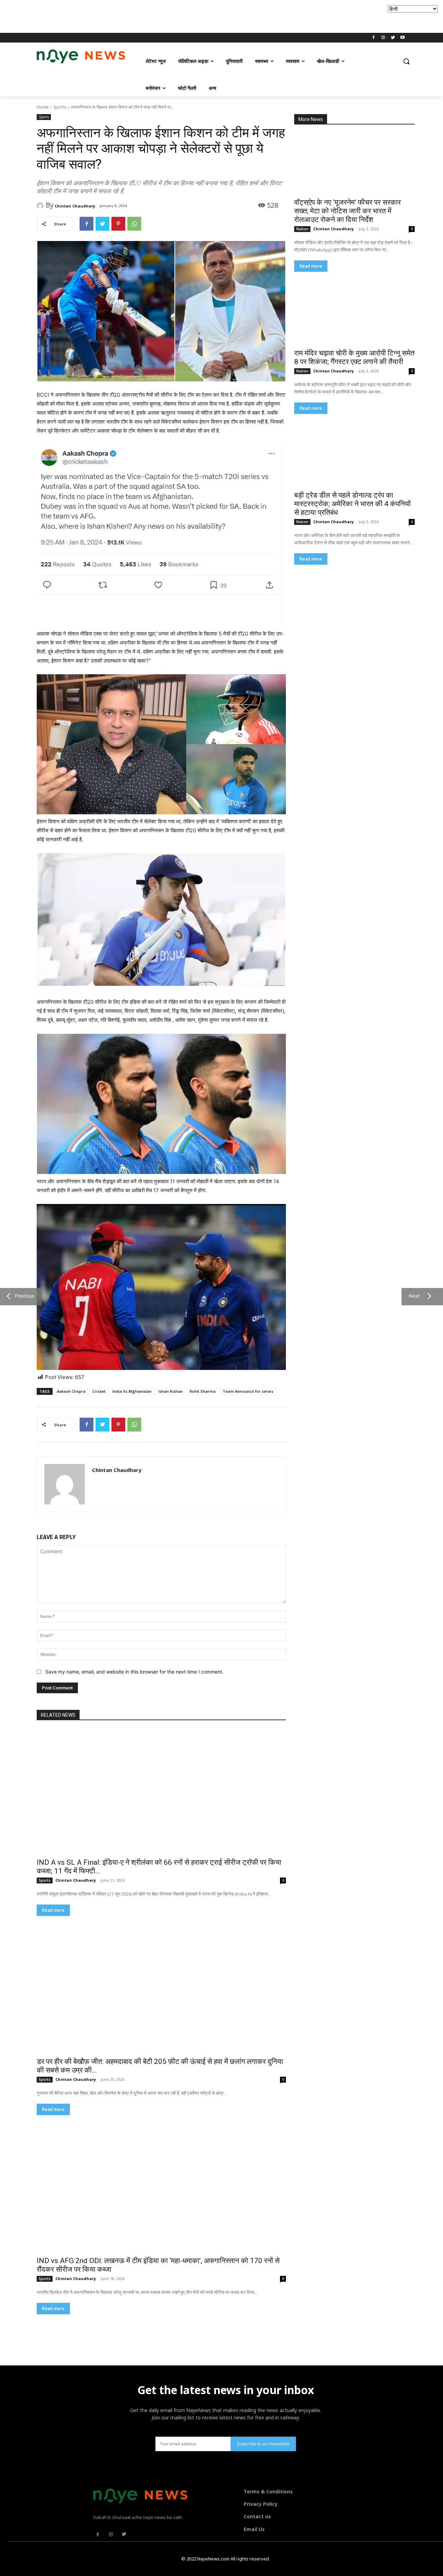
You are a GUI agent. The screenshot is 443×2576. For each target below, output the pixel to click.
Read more (311, 266)
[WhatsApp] (134, 224)
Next (413, 1296)
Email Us (254, 2529)
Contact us (257, 2516)
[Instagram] (383, 38)
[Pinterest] (118, 224)
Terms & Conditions (268, 2491)
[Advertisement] (126, 16)
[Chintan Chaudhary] (41, 206)
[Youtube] (402, 38)
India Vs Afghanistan (132, 1391)
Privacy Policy (261, 2504)
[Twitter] (393, 38)
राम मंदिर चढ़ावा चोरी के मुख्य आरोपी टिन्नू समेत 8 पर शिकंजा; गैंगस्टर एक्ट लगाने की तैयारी (354, 357)
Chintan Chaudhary (75, 206)
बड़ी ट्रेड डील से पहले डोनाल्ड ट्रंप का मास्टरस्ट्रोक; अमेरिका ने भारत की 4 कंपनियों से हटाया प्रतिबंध (352, 504)
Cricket (99, 1391)
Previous (23, 1296)
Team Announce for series (248, 1391)
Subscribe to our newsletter (263, 2444)
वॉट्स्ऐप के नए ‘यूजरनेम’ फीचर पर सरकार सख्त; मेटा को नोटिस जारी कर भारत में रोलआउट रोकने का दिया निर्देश (347, 211)
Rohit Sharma (203, 1391)
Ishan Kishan (171, 1391)
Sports (60, 107)
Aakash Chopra (71, 1391)
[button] (406, 61)
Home (43, 107)
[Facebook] (374, 38)
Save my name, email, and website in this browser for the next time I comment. (134, 1672)
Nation (302, 229)
